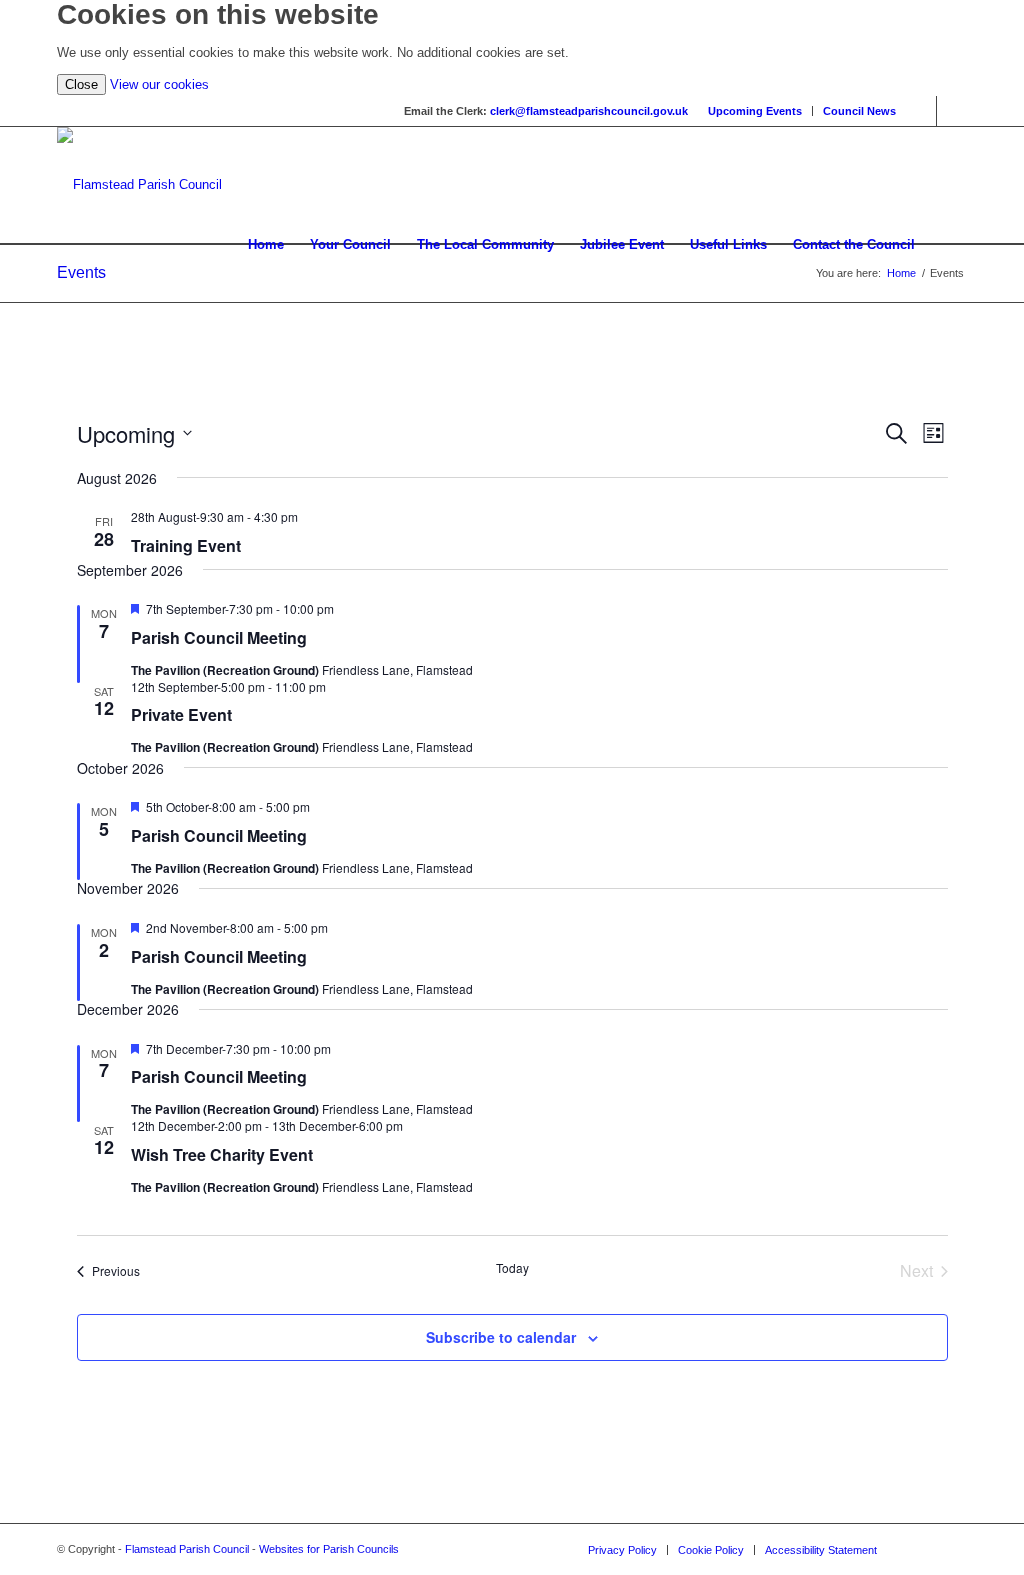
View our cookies (159, 84)
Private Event (181, 714)
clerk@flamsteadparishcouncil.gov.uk (589, 111)
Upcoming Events (755, 111)
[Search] (947, 245)
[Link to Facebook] (921, 111)
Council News (859, 111)
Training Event (186, 545)
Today (512, 1268)
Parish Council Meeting (219, 637)
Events (81, 272)
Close (81, 84)
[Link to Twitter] (952, 111)
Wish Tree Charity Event (222, 1154)
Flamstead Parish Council (187, 1549)
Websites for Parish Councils (329, 1549)
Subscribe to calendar (501, 1337)
